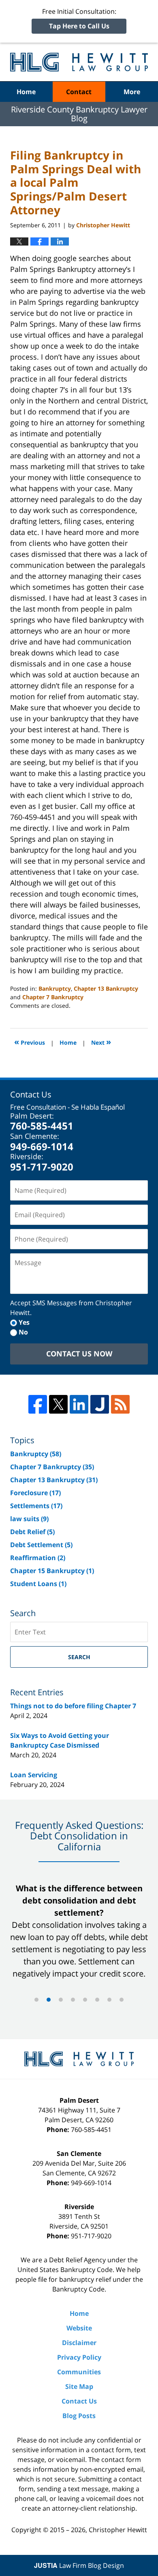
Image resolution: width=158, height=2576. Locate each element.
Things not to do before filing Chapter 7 (73, 1706)
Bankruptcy (55, 988)
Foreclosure (35, 1493)
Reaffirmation (38, 1558)
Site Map (79, 2386)
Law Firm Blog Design (79, 2565)
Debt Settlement (41, 1545)
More (132, 92)
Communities (79, 2372)
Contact (79, 92)
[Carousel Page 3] (61, 2000)
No (23, 1332)
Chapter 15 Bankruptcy (52, 1571)
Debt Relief (32, 1532)
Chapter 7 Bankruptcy (53, 997)
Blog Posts (79, 2416)
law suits (29, 1519)
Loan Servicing (34, 1775)
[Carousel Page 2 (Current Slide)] (49, 2000)
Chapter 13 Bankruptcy (106, 988)
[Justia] (100, 1404)
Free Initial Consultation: (79, 19)
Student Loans (38, 1584)
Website (79, 2328)
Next (101, 1042)
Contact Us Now (79, 1354)
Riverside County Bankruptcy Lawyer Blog (79, 62)
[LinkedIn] (79, 1404)
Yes (24, 1322)
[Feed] (120, 1404)
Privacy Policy (79, 2357)
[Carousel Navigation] (79, 1999)
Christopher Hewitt (118, 2530)
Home (26, 92)
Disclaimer (79, 2343)
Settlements (36, 1506)
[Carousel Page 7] (109, 2000)
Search (79, 1657)
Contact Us (79, 2401)
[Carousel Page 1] (36, 2000)
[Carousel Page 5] (85, 2000)
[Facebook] (38, 1404)
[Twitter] (58, 1404)
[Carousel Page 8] (122, 2000)
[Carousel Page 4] (73, 2000)
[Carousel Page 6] (97, 2000)
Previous (30, 1042)
